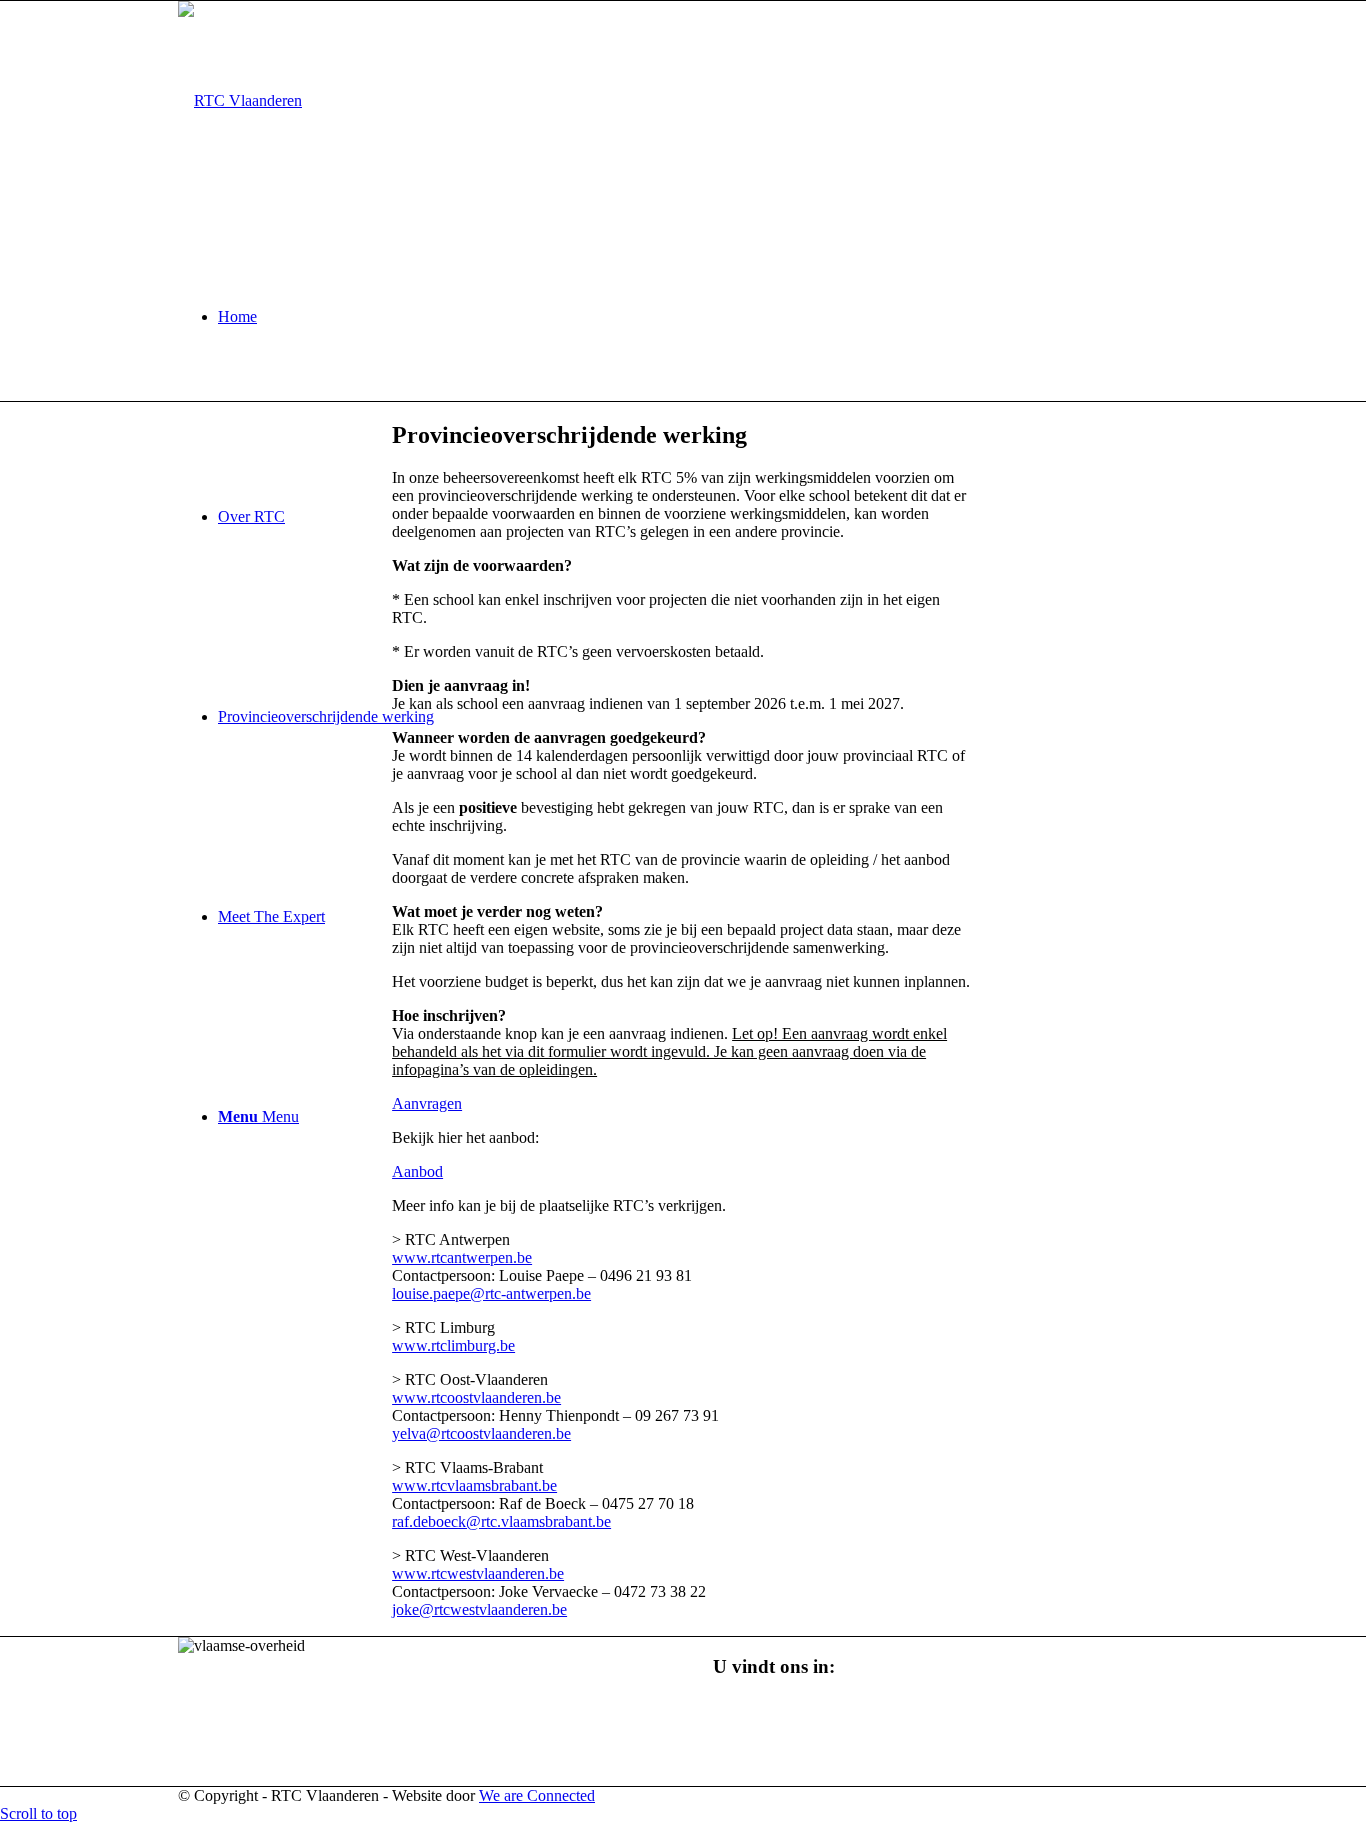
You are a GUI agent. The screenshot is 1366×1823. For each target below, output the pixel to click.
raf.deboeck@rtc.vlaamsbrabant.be (501, 1521)
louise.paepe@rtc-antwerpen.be (491, 1293)
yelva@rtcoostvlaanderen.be (481, 1433)
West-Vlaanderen (767, 1722)
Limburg (740, 1776)
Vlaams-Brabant (764, 1758)
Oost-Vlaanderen (767, 1704)
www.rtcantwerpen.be (462, 1257)
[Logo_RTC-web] (240, 100)
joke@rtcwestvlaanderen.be (479, 1609)
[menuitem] (703, 317)
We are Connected (537, 1795)
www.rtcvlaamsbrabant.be (474, 1485)
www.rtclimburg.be (453, 1345)
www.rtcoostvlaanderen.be (476, 1397)
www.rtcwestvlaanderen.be (478, 1573)
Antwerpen (748, 1740)
